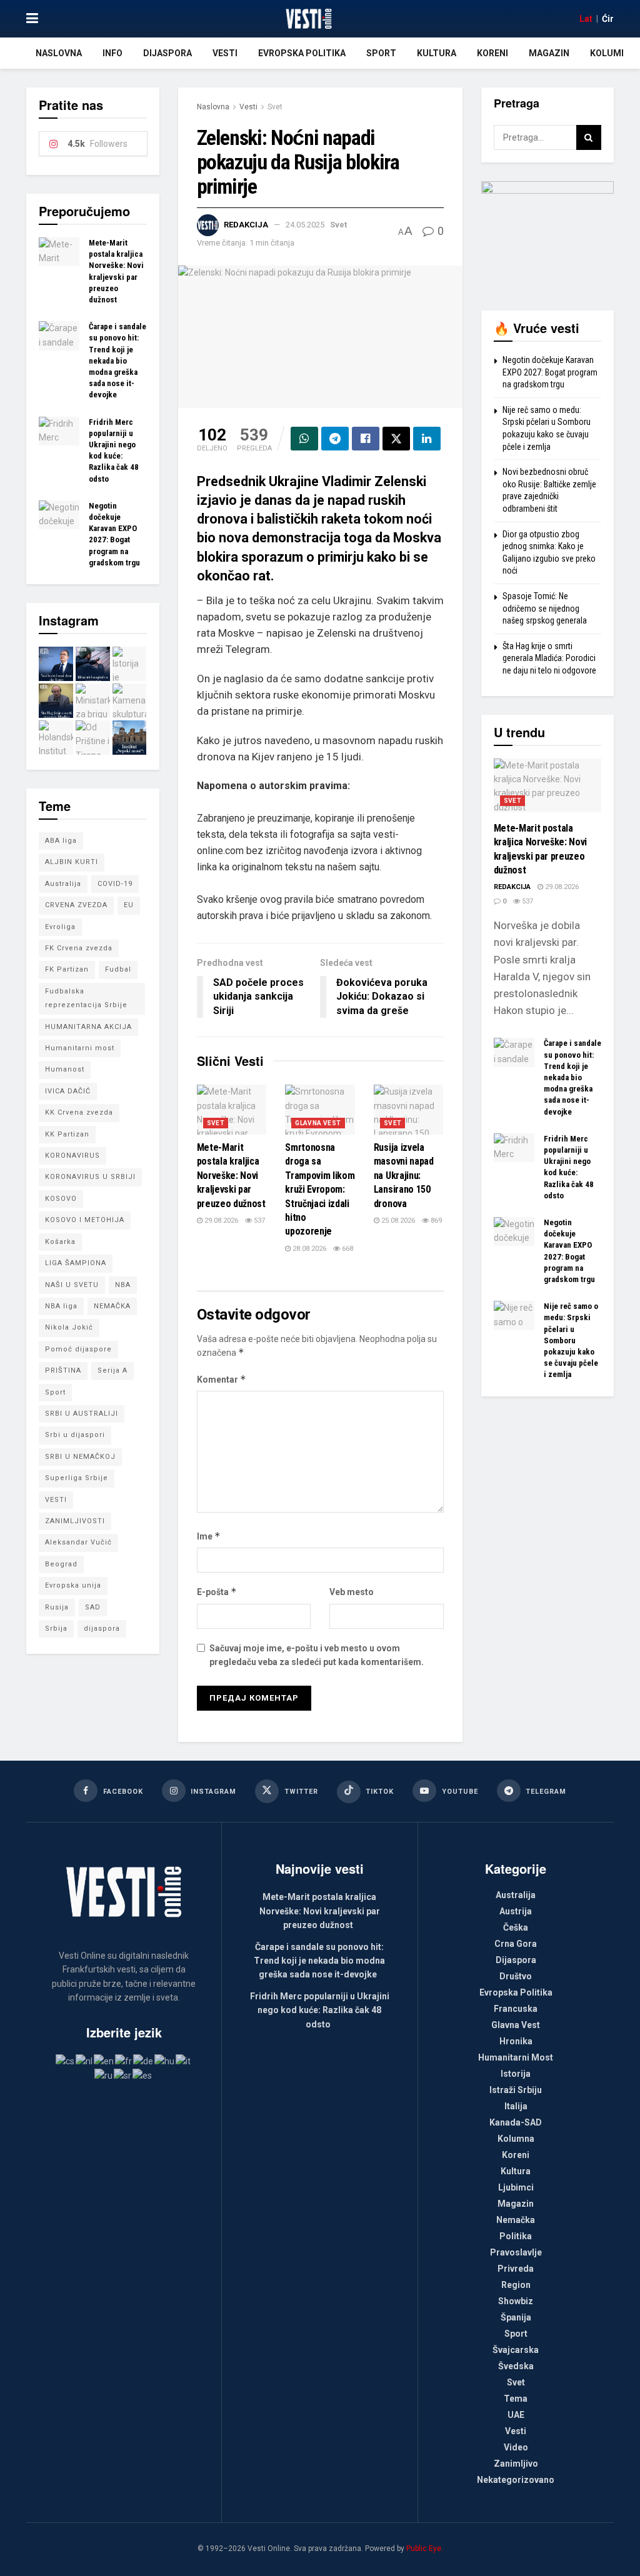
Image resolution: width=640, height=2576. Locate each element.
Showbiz (516, 2301)
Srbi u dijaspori (75, 1435)
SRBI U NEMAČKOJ (80, 1457)
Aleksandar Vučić (78, 1542)
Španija (516, 2317)
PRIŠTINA (63, 1370)
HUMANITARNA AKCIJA (88, 1027)
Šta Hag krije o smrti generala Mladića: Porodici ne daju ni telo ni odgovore (549, 658)
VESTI (56, 1500)
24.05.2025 (305, 225)
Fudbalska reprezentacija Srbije (86, 998)
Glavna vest (318, 1123)
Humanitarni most (80, 1048)
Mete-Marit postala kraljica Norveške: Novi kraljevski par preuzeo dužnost (231, 1176)
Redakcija (246, 225)
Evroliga (60, 927)
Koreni (492, 53)
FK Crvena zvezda (79, 948)
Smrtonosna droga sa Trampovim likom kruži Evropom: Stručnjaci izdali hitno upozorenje (320, 1189)
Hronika (516, 2041)
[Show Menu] (32, 19)
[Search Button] (589, 137)
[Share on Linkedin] (427, 439)
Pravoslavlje (516, 2252)
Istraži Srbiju (516, 2090)
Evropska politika (302, 53)
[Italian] (184, 2061)
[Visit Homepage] (308, 19)
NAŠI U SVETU (72, 1285)
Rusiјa (57, 1607)
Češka (516, 1927)
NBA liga (61, 1306)
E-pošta (217, 1592)
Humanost (65, 1069)
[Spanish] (143, 2075)
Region (516, 2285)
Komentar (222, 1379)
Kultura (437, 53)
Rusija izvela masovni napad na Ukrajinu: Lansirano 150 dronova (404, 1176)
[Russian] (104, 2075)
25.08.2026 (397, 1221)
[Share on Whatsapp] (304, 439)
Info (112, 53)
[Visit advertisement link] (548, 236)
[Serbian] (123, 2075)
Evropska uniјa (73, 1585)
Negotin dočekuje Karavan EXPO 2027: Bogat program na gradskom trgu (550, 372)
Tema (516, 2399)
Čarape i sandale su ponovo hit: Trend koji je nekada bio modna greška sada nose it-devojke (117, 361)
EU (129, 905)
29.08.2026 (220, 1221)
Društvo (516, 1976)
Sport (381, 53)
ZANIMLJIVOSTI (75, 1521)
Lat (586, 19)
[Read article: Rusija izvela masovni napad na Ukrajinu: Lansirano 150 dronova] (409, 1110)
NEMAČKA (112, 1306)
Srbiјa (56, 1629)
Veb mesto (352, 1592)
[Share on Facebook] (366, 439)
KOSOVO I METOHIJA (85, 1220)
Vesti (225, 53)
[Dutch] (85, 2061)
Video (516, 2447)
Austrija (516, 1911)
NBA (123, 1285)
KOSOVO (61, 1199)
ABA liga (61, 841)
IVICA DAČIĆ (68, 1091)
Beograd (61, 1564)
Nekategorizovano (516, 2480)
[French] (124, 2061)
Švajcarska (516, 2350)
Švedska (516, 2366)
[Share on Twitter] (396, 439)
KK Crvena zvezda (79, 1112)
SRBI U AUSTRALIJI (82, 1414)
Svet (275, 107)
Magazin (549, 53)
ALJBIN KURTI (72, 862)
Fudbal (118, 969)
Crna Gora (516, 1944)
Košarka (60, 1242)
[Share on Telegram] (335, 439)
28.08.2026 (308, 1249)
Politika (516, 2236)
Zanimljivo (516, 2464)
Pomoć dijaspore (78, 1349)
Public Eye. (425, 2549)
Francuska (516, 2009)
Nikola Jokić (69, 1327)
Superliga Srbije (77, 1478)
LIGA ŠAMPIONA (76, 1263)
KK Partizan (67, 1134)
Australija (63, 884)
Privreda (516, 2269)
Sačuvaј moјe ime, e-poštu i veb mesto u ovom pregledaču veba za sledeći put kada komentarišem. (317, 1655)
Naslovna (59, 53)
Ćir (608, 19)
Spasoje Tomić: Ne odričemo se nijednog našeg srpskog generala (545, 608)
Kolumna (612, 53)
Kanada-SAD (516, 2122)
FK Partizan (67, 969)
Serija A (112, 1370)
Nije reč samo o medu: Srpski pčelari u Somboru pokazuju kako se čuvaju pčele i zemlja (571, 1340)
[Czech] (66, 2061)
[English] (104, 2061)
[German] (144, 2061)
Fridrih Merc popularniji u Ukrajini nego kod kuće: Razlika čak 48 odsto (320, 2010)
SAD (93, 1607)
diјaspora (102, 1629)
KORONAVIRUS (72, 1156)
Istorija (516, 2074)
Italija (516, 2106)
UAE (516, 2415)
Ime (209, 1536)
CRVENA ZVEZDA (76, 905)
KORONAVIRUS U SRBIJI (90, 1177)
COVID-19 (115, 884)
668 (347, 1249)
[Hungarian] (165, 2061)
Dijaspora (167, 53)
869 (435, 1221)
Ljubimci (516, 2187)
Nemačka (516, 2220)
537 (258, 1221)
